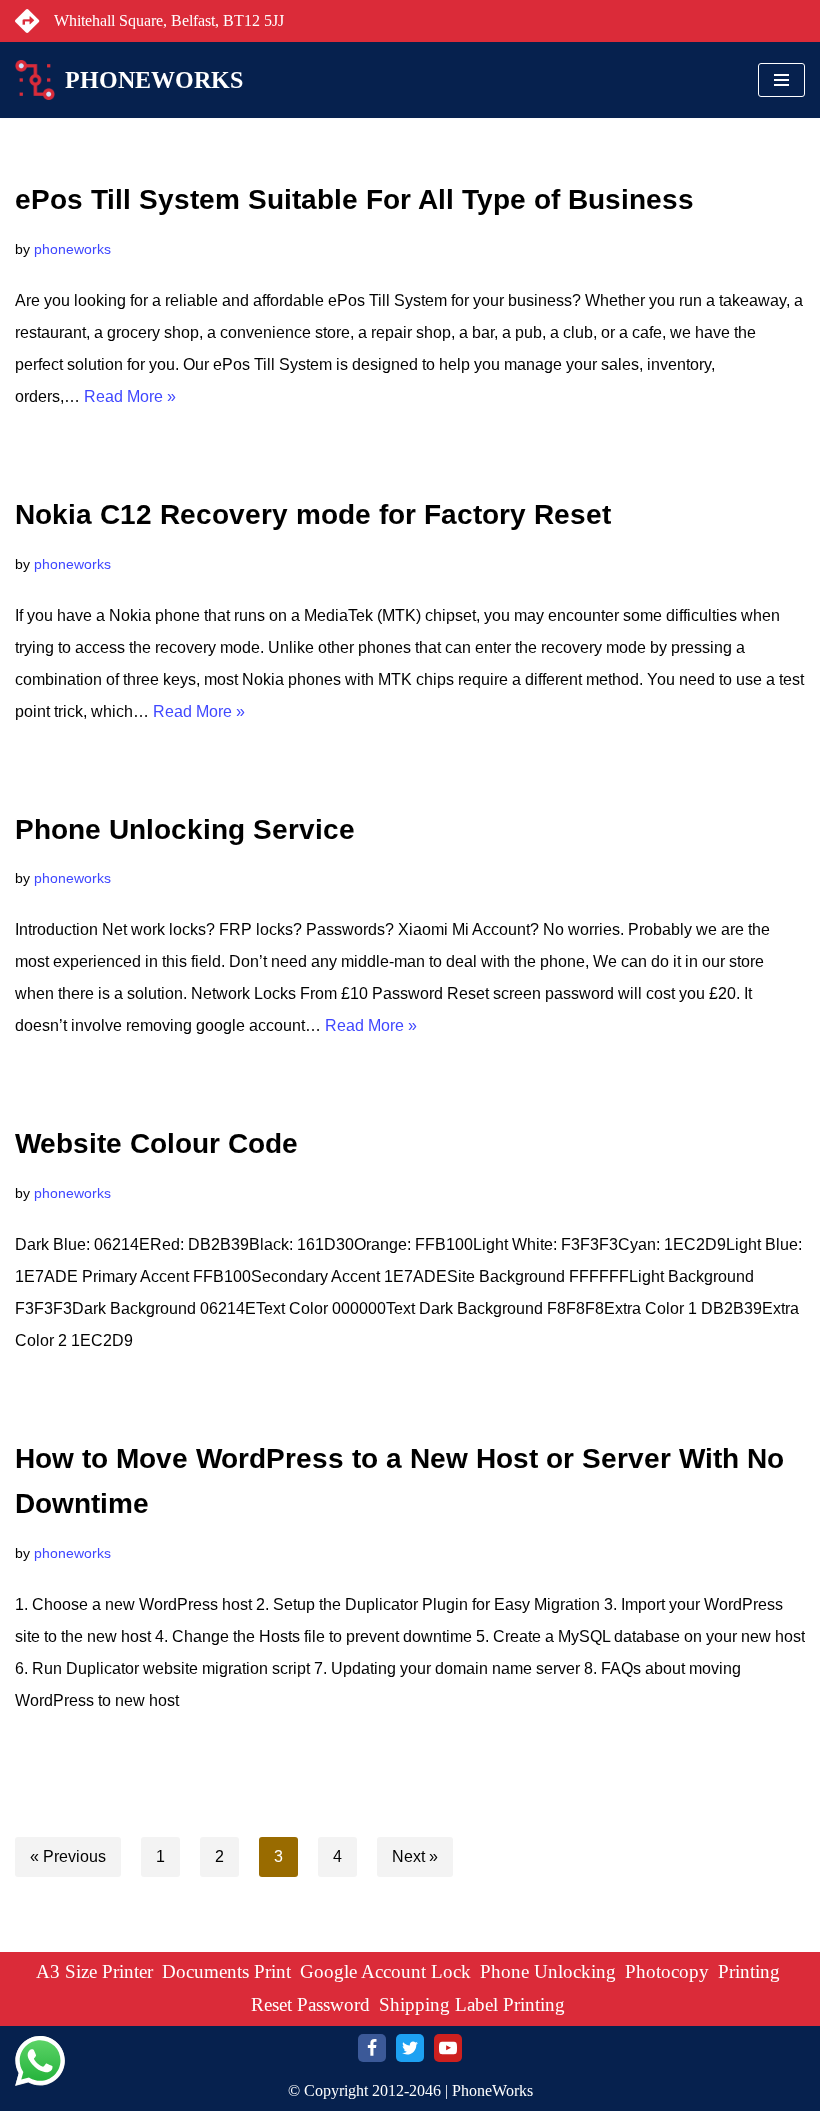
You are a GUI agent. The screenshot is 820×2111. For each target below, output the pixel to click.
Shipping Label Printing (472, 2004)
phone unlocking (548, 1971)
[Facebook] (372, 2048)
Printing (749, 1971)
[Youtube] (448, 2048)
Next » (415, 1856)
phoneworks (72, 249)
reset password (310, 2004)
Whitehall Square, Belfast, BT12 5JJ (169, 20)
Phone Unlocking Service (185, 829)
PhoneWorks (492, 2090)
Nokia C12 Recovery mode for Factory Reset (313, 514)
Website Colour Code (156, 1143)
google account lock (385, 1971)
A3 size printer (94, 1971)
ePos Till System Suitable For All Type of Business (354, 199)
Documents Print (226, 1971)
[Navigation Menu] (781, 80)
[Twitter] (410, 2048)
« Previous (68, 1856)
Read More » (130, 396)
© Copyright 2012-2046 (364, 2090)
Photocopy (667, 1971)
